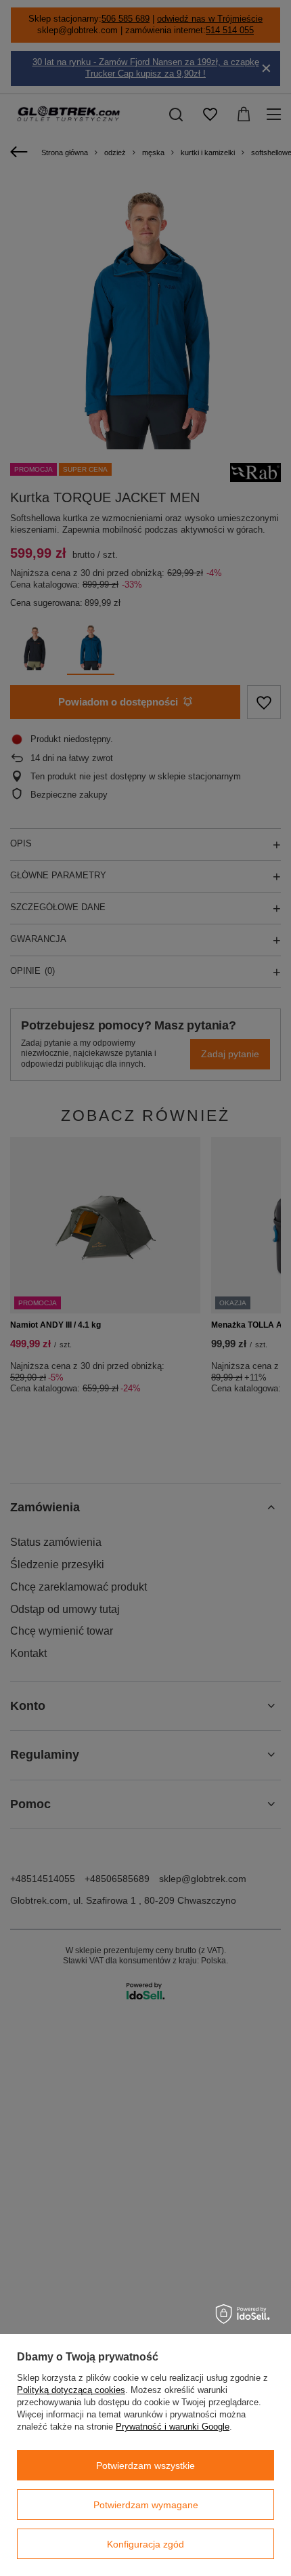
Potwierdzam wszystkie (145, 2466)
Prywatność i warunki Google (173, 2427)
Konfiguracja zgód (145, 2544)
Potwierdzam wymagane (146, 2505)
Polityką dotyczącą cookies (71, 2390)
